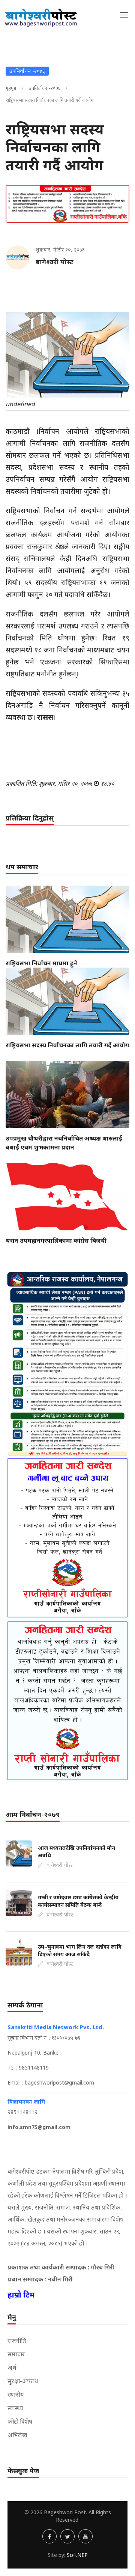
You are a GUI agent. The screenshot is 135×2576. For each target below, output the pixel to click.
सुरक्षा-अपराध (23, 2381)
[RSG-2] (67, 204)
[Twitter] (67, 2536)
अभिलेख (17, 2435)
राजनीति (17, 2341)
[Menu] (124, 15)
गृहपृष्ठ (11, 88)
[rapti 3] (67, 1538)
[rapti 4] (67, 1701)
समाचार (16, 2354)
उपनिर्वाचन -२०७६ (45, 88)
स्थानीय (16, 2394)
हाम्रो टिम (21, 2295)
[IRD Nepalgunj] (67, 1363)
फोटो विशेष (20, 2421)
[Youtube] (85, 2536)
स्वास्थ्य (15, 2408)
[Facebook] (49, 2536)
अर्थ (12, 2368)
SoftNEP (77, 2555)
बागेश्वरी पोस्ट (55, 262)
